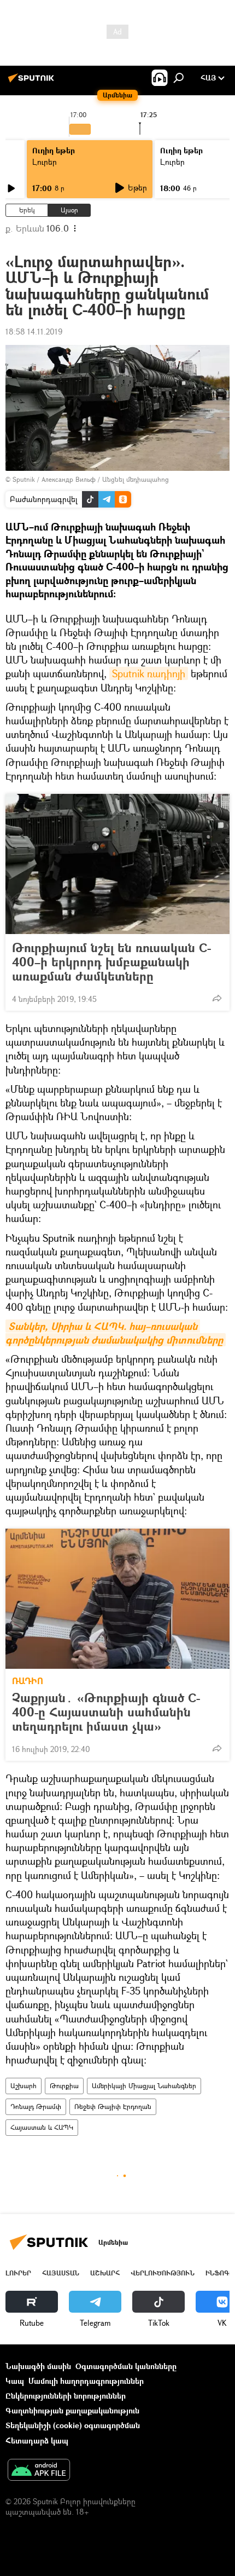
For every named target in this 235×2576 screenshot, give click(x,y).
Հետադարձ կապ (37, 2440)
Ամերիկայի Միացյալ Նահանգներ (144, 2086)
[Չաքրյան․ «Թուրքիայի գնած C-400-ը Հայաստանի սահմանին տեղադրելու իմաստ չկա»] (117, 1599)
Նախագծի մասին (38, 2366)
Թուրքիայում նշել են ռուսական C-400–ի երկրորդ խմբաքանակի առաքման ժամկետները (111, 962)
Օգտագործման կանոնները (126, 2366)
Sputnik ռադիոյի (149, 673)
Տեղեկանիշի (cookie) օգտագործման (73, 2425)
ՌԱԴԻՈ (28, 1681)
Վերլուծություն (163, 2273)
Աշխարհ (23, 2086)
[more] (217, 998)
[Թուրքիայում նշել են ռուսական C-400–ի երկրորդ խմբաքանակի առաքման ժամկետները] (117, 864)
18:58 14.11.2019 (34, 332)
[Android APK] (39, 2471)
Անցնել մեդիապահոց (136, 479)
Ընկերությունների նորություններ (66, 2396)
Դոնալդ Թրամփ (36, 2107)
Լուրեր (45, 162)
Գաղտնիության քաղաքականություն (72, 2410)
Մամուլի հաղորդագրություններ (86, 2381)
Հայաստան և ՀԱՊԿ (42, 2127)
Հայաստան (61, 2273)
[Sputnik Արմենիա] (33, 82)
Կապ (15, 2381)
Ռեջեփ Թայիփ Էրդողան (113, 2107)
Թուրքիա (64, 2086)
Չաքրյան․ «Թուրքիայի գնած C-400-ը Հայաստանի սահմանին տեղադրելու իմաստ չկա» (106, 1712)
